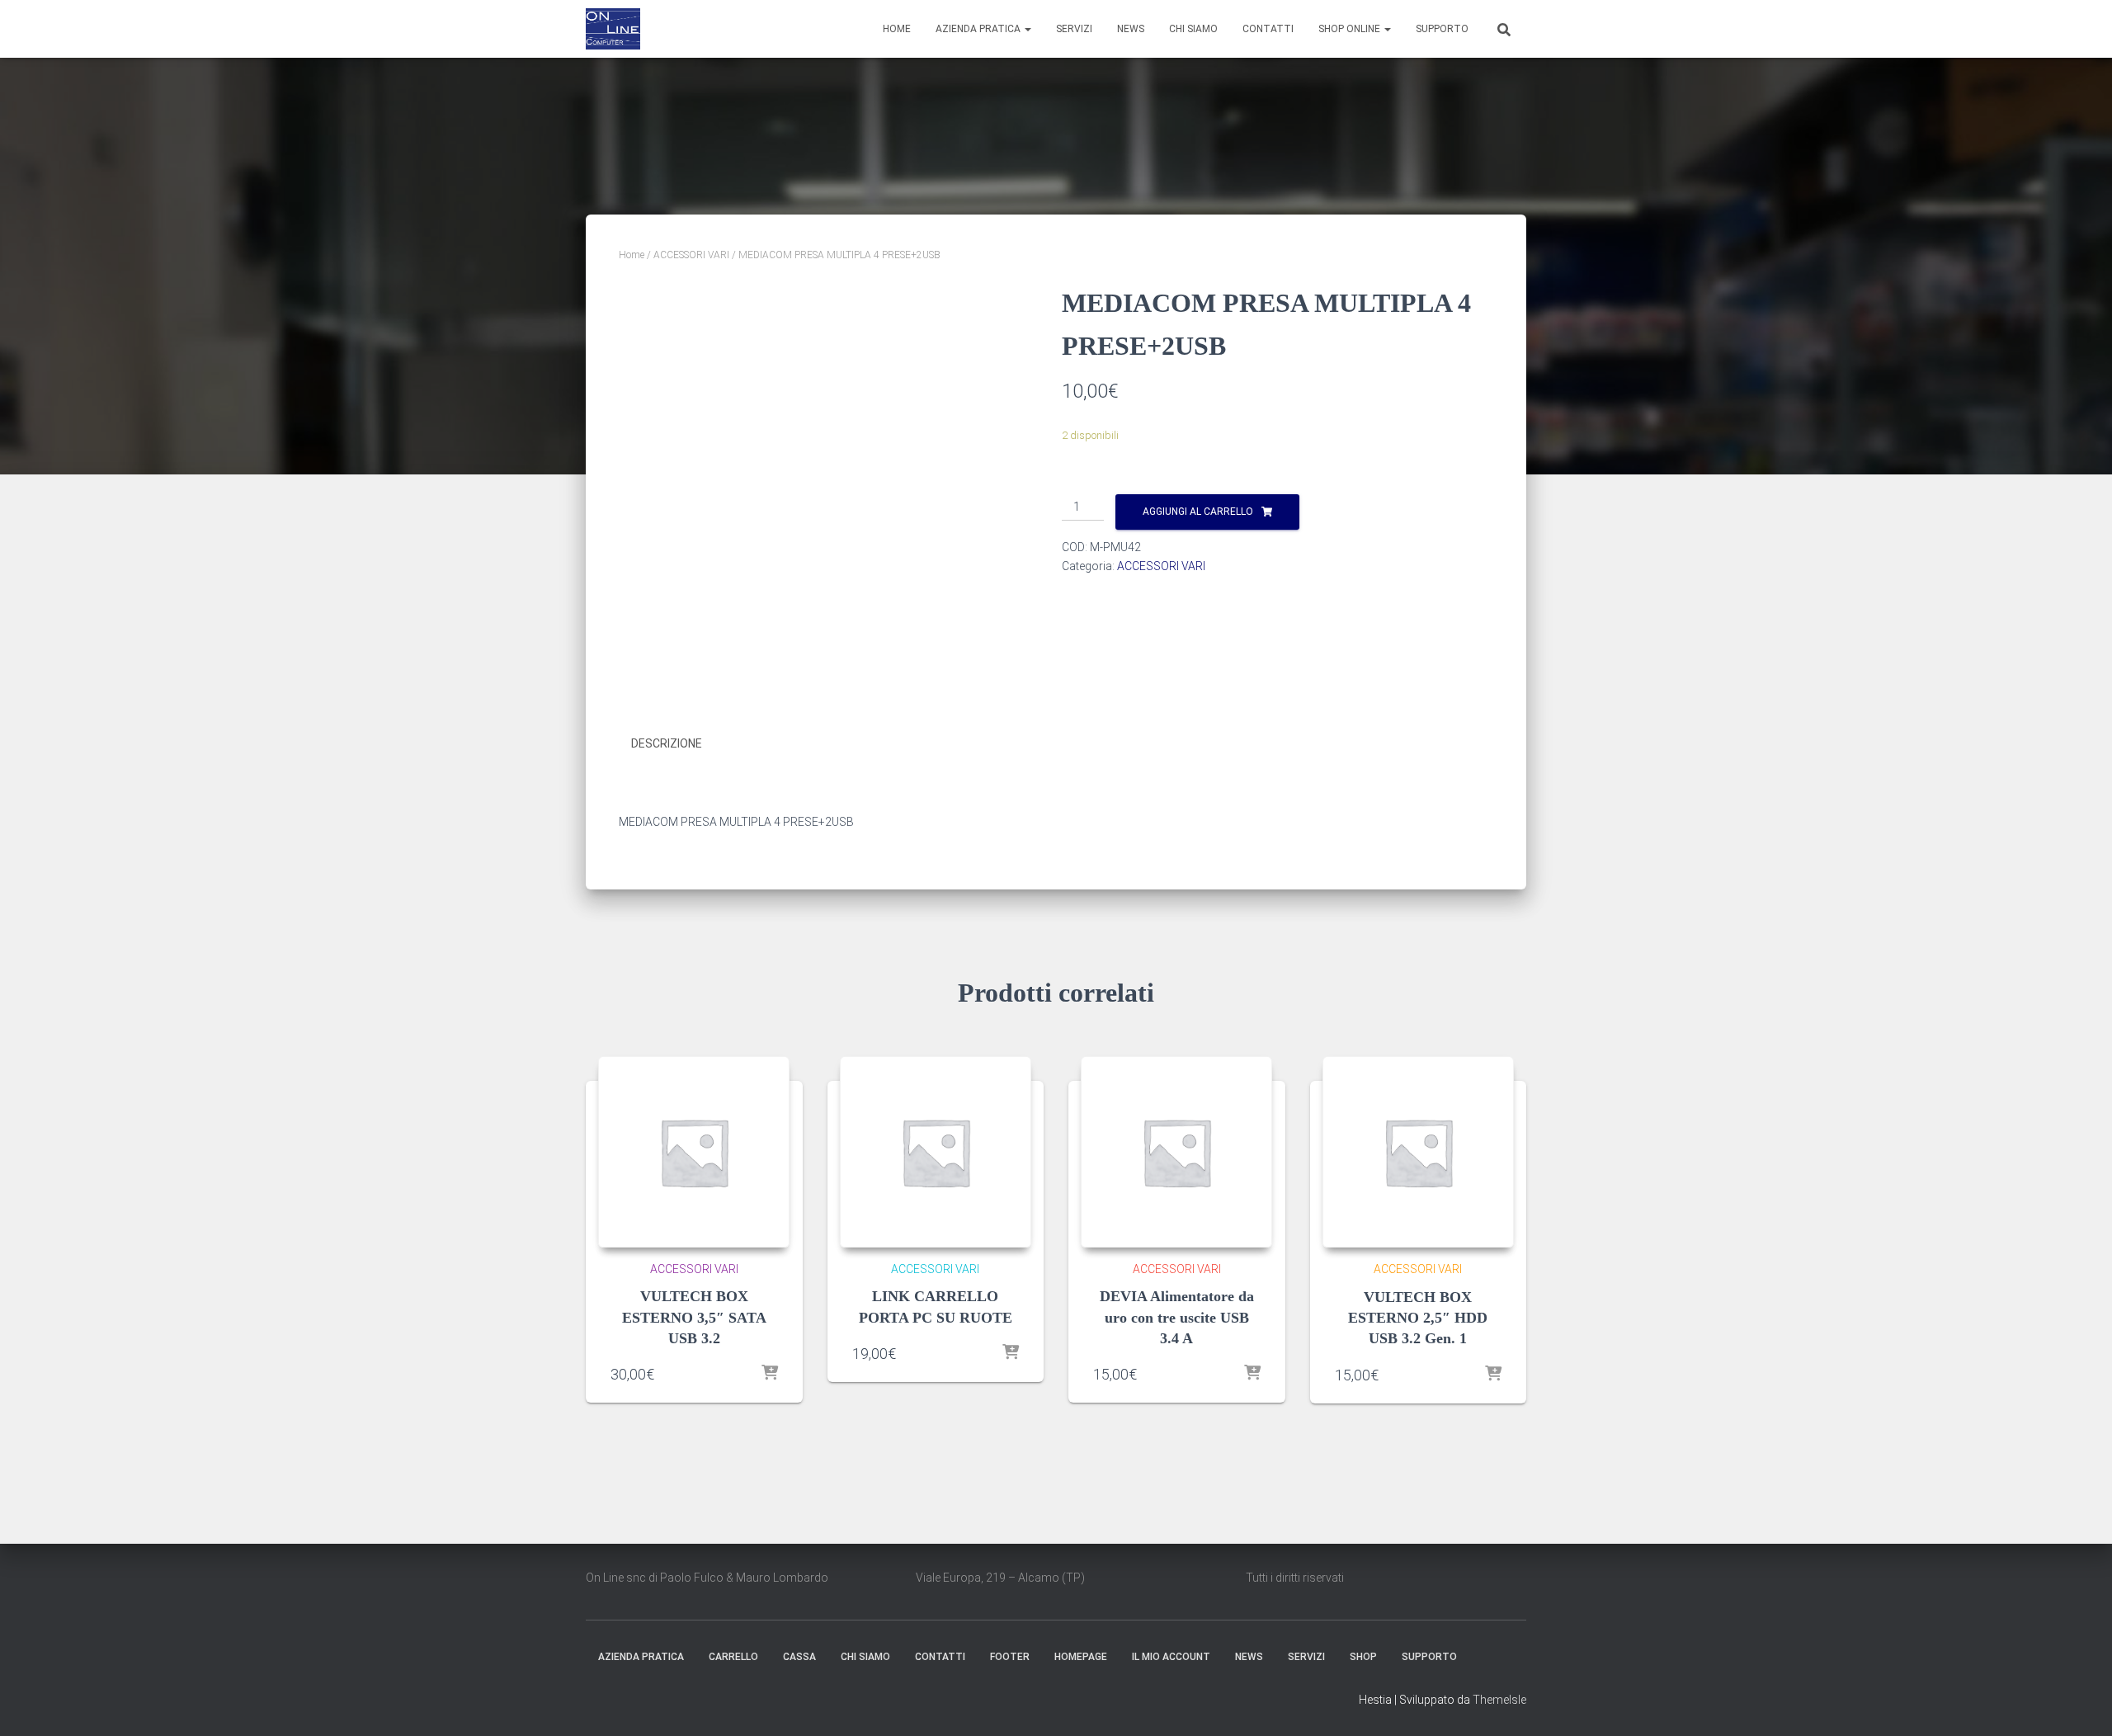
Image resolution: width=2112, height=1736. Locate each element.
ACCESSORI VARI (691, 255)
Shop (1363, 1657)
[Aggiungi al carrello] (770, 1374)
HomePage (1081, 1657)
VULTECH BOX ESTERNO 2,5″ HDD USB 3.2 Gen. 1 (1418, 1318)
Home (897, 29)
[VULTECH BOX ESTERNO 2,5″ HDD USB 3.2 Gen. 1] (1419, 1152)
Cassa (799, 1657)
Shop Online (1351, 29)
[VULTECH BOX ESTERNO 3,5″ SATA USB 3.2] (694, 1152)
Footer (1010, 1657)
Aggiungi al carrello (1198, 512)
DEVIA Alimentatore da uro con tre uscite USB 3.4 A (1177, 1317)
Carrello (733, 1657)
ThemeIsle (1499, 1700)
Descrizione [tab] (667, 743)
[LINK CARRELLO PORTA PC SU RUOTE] (936, 1152)
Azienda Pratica (979, 29)
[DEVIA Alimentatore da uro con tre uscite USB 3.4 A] (1176, 1152)
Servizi (1074, 29)
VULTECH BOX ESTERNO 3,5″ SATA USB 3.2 (694, 1317)
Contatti (1268, 29)
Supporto (1442, 29)
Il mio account (1171, 1657)
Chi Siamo (1193, 29)
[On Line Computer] (613, 29)
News (1131, 29)
